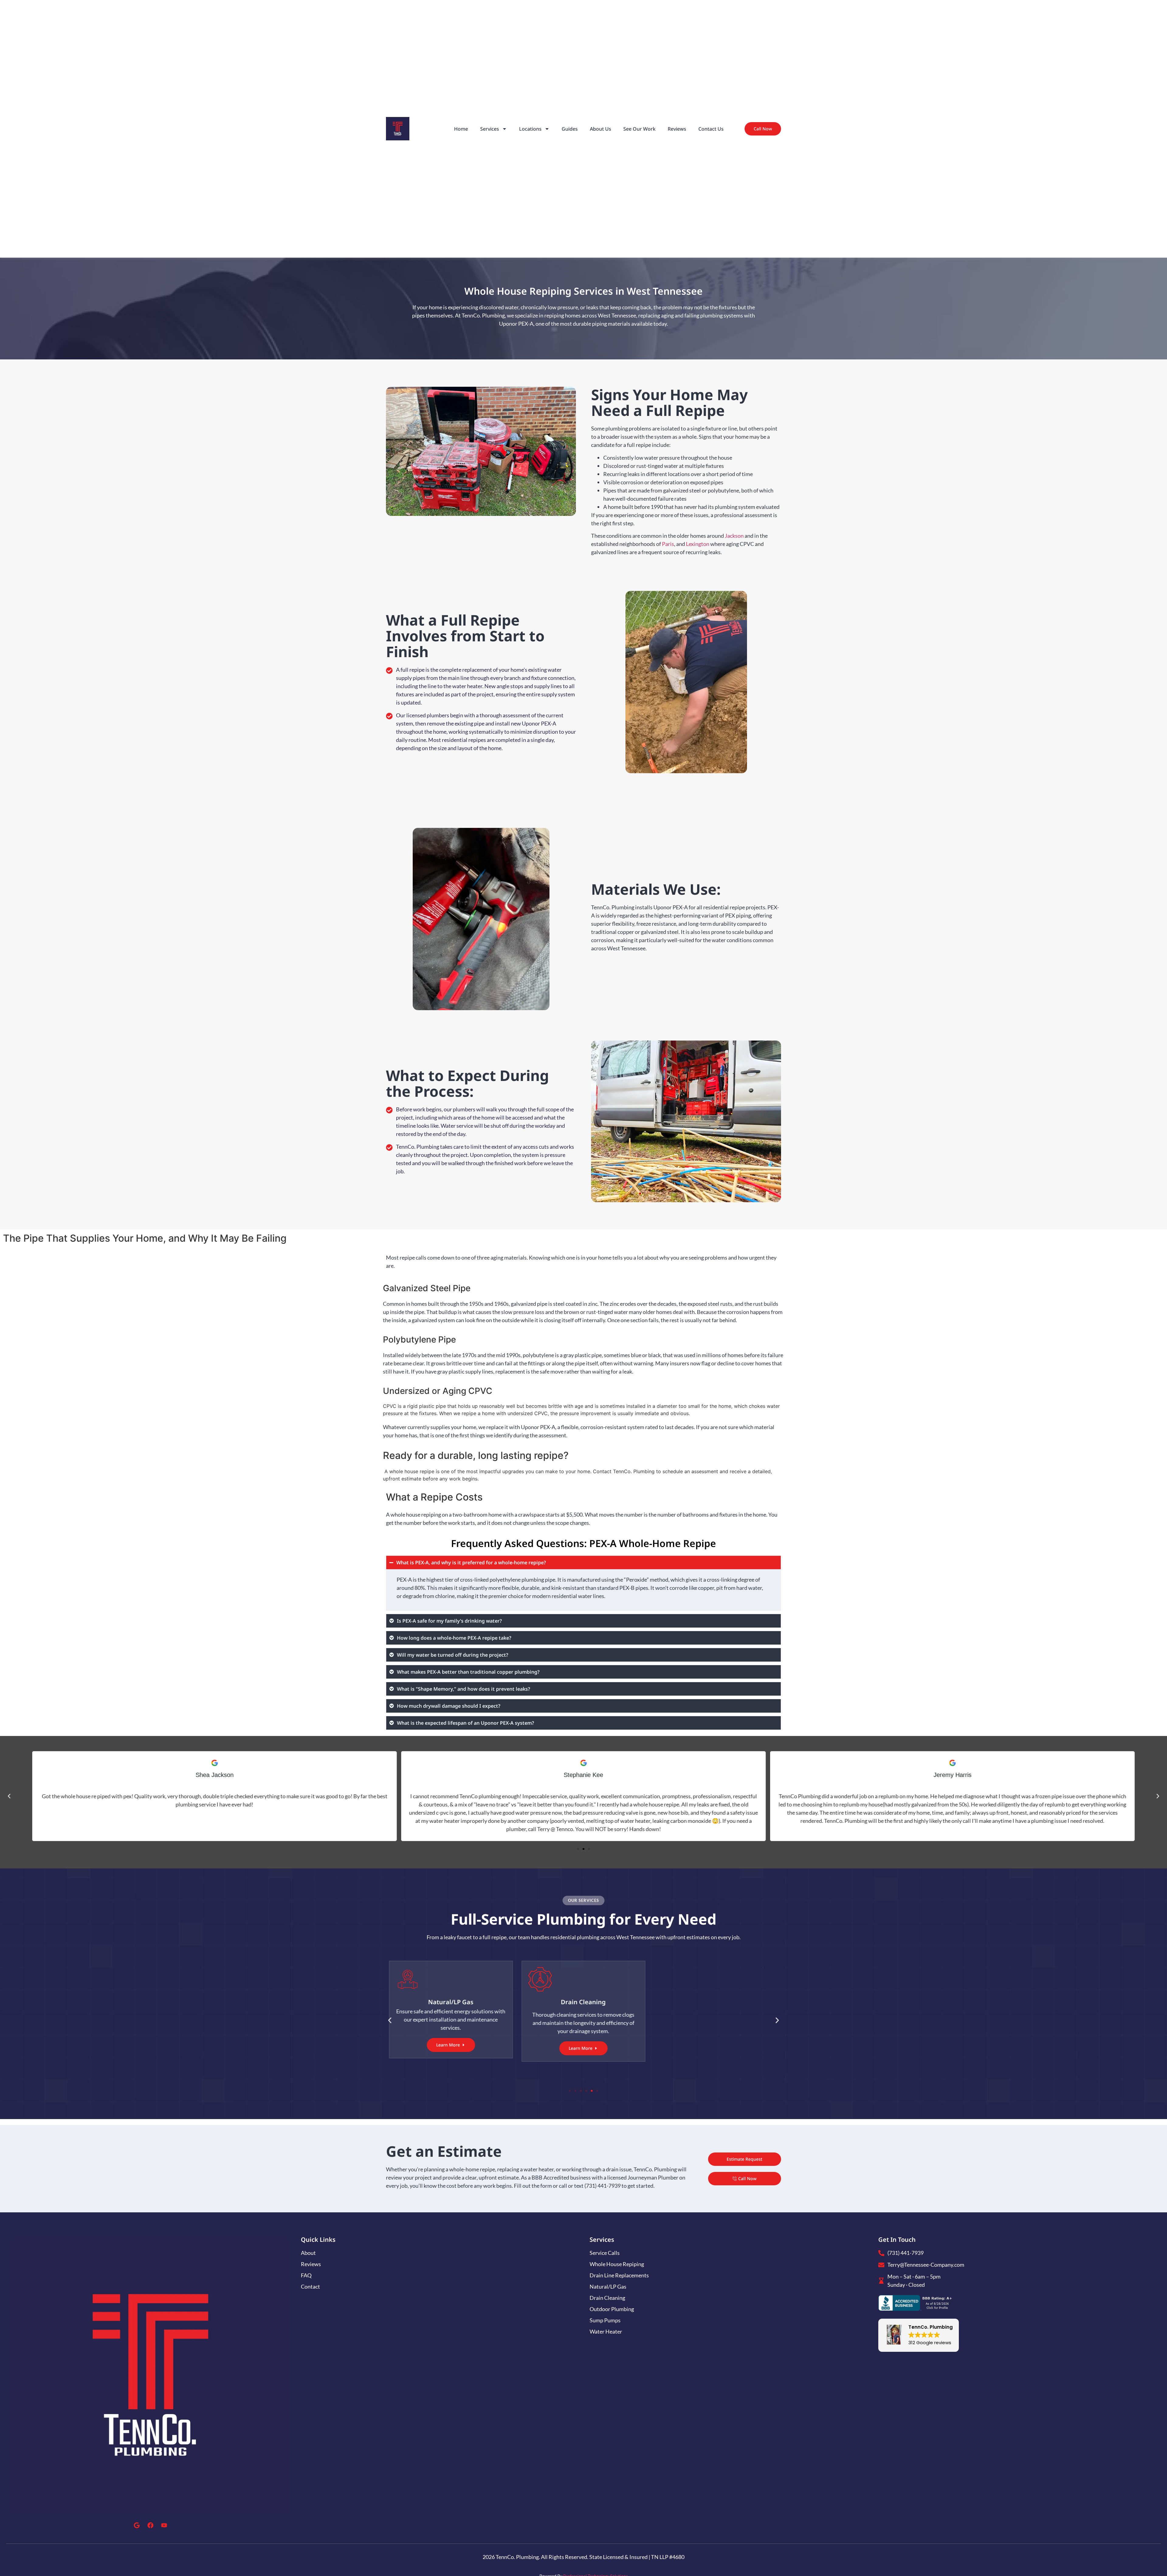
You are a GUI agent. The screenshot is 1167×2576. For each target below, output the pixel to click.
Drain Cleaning (451, 2002)
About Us (601, 129)
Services (490, 129)
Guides (570, 129)
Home (461, 129)
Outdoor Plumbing (583, 2002)
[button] (9, 1796)
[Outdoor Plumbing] (584, 1979)
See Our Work (639, 129)
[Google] (137, 2525)
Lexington (698, 544)
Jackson (734, 536)
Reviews (677, 129)
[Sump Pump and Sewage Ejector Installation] (716, 1980)
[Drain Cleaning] (451, 1979)
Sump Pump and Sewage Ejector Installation (716, 2006)
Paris (668, 544)
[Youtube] (164, 2525)
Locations (530, 129)
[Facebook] (150, 2525)
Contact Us (711, 129)
